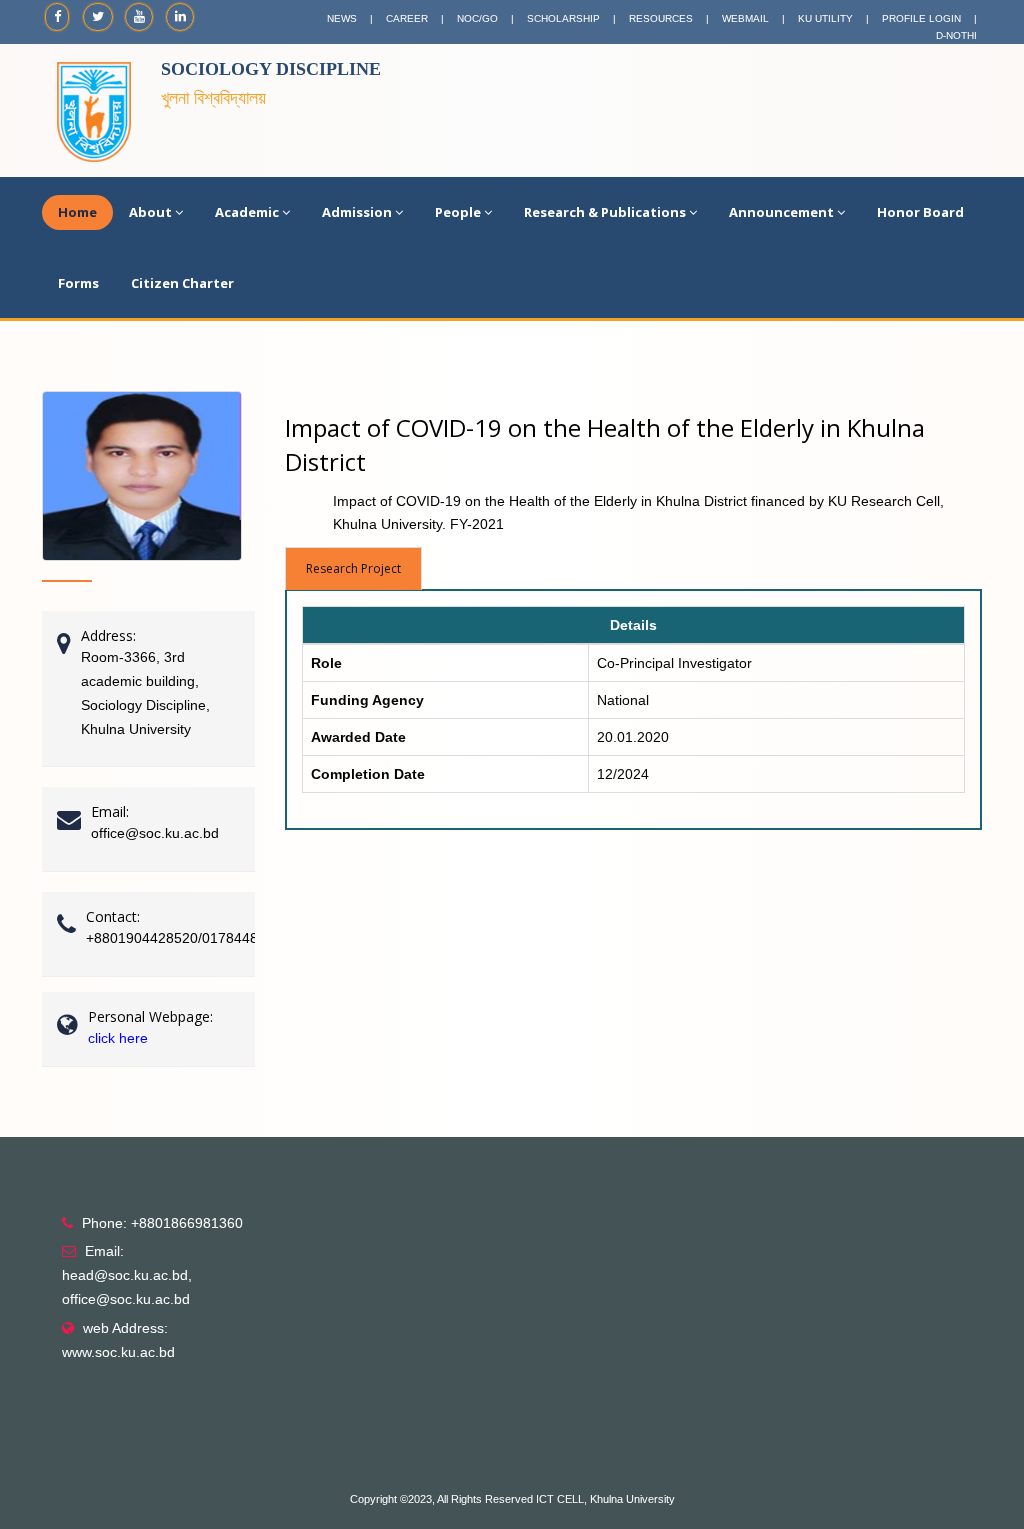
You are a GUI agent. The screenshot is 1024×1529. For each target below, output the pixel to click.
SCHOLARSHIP (563, 18)
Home (77, 212)
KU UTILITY (825, 18)
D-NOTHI (956, 35)
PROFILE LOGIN (921, 18)
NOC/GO (477, 18)
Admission (357, 212)
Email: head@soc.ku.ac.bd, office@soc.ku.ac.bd (127, 1275)
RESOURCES (661, 18)
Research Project (353, 568)
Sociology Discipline (271, 69)
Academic (247, 212)
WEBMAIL (745, 18)
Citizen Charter (182, 283)
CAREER (407, 18)
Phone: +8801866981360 (162, 1223)
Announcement (781, 212)
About (150, 212)
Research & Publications (605, 212)
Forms (78, 283)
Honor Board (920, 212)
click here (118, 1038)
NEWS (342, 18)
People (458, 212)
